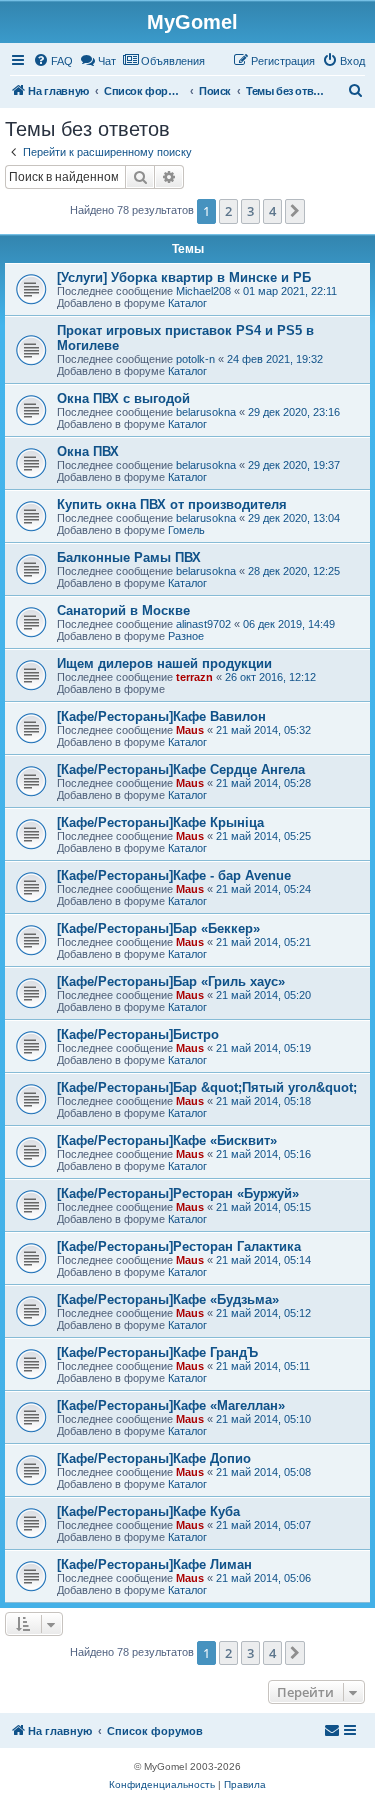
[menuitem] (53, 61)
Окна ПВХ (88, 451)
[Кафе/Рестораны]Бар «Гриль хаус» (171, 981)
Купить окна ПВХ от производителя (172, 504)
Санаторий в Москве (123, 610)
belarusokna (206, 412)
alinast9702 (203, 624)
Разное (186, 636)
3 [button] (250, 211)
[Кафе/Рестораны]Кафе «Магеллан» (171, 1405)
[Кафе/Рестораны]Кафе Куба (148, 1511)
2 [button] (228, 211)
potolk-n (195, 359)
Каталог (187, 303)
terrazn (194, 677)
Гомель (186, 530)
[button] (295, 211)
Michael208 (203, 291)
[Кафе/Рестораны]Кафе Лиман (154, 1564)
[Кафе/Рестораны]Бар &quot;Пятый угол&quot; (207, 1087)
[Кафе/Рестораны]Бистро (138, 1034)
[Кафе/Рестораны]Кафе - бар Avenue (174, 875)
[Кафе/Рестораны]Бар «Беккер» (158, 928)
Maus (190, 730)
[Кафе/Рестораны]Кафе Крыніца (160, 822)
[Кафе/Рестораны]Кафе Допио (154, 1458)
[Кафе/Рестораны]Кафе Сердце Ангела (181, 769)
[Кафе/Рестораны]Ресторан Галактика (179, 1246)
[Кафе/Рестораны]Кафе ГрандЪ (157, 1352)
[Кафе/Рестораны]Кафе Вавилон (161, 716)
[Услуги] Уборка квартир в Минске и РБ (184, 277)
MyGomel (192, 22)
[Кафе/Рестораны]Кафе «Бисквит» (167, 1140)
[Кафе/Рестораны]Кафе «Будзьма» (168, 1299)
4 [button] (272, 211)
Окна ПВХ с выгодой (123, 398)
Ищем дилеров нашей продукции (164, 663)
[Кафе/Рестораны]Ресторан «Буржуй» (178, 1193)
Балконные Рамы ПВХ (129, 557)
